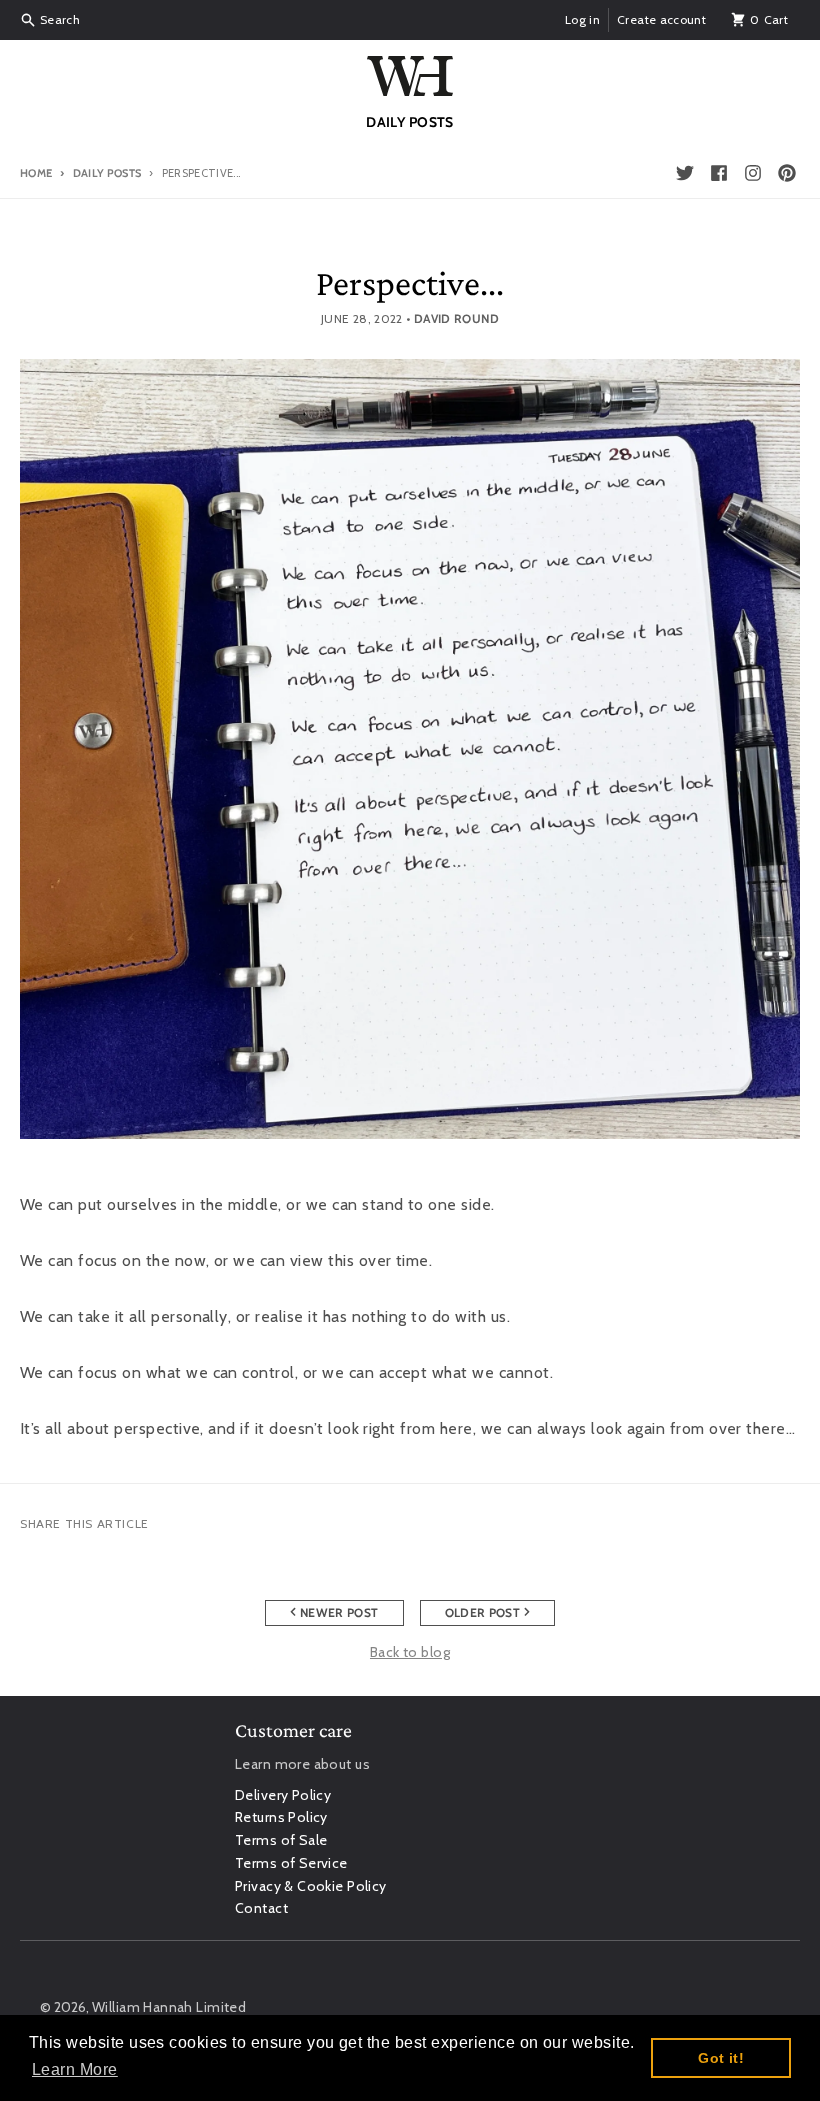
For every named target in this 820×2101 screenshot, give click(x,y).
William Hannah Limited (169, 2007)
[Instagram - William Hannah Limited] (753, 173)
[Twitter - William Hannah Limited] (685, 173)
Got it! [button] (721, 2058)
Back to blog (410, 1652)
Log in (582, 19)
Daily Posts (107, 173)
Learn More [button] (75, 2069)
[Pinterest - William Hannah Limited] (787, 173)
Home (36, 173)
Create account (661, 19)
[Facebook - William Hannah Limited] (719, 173)
